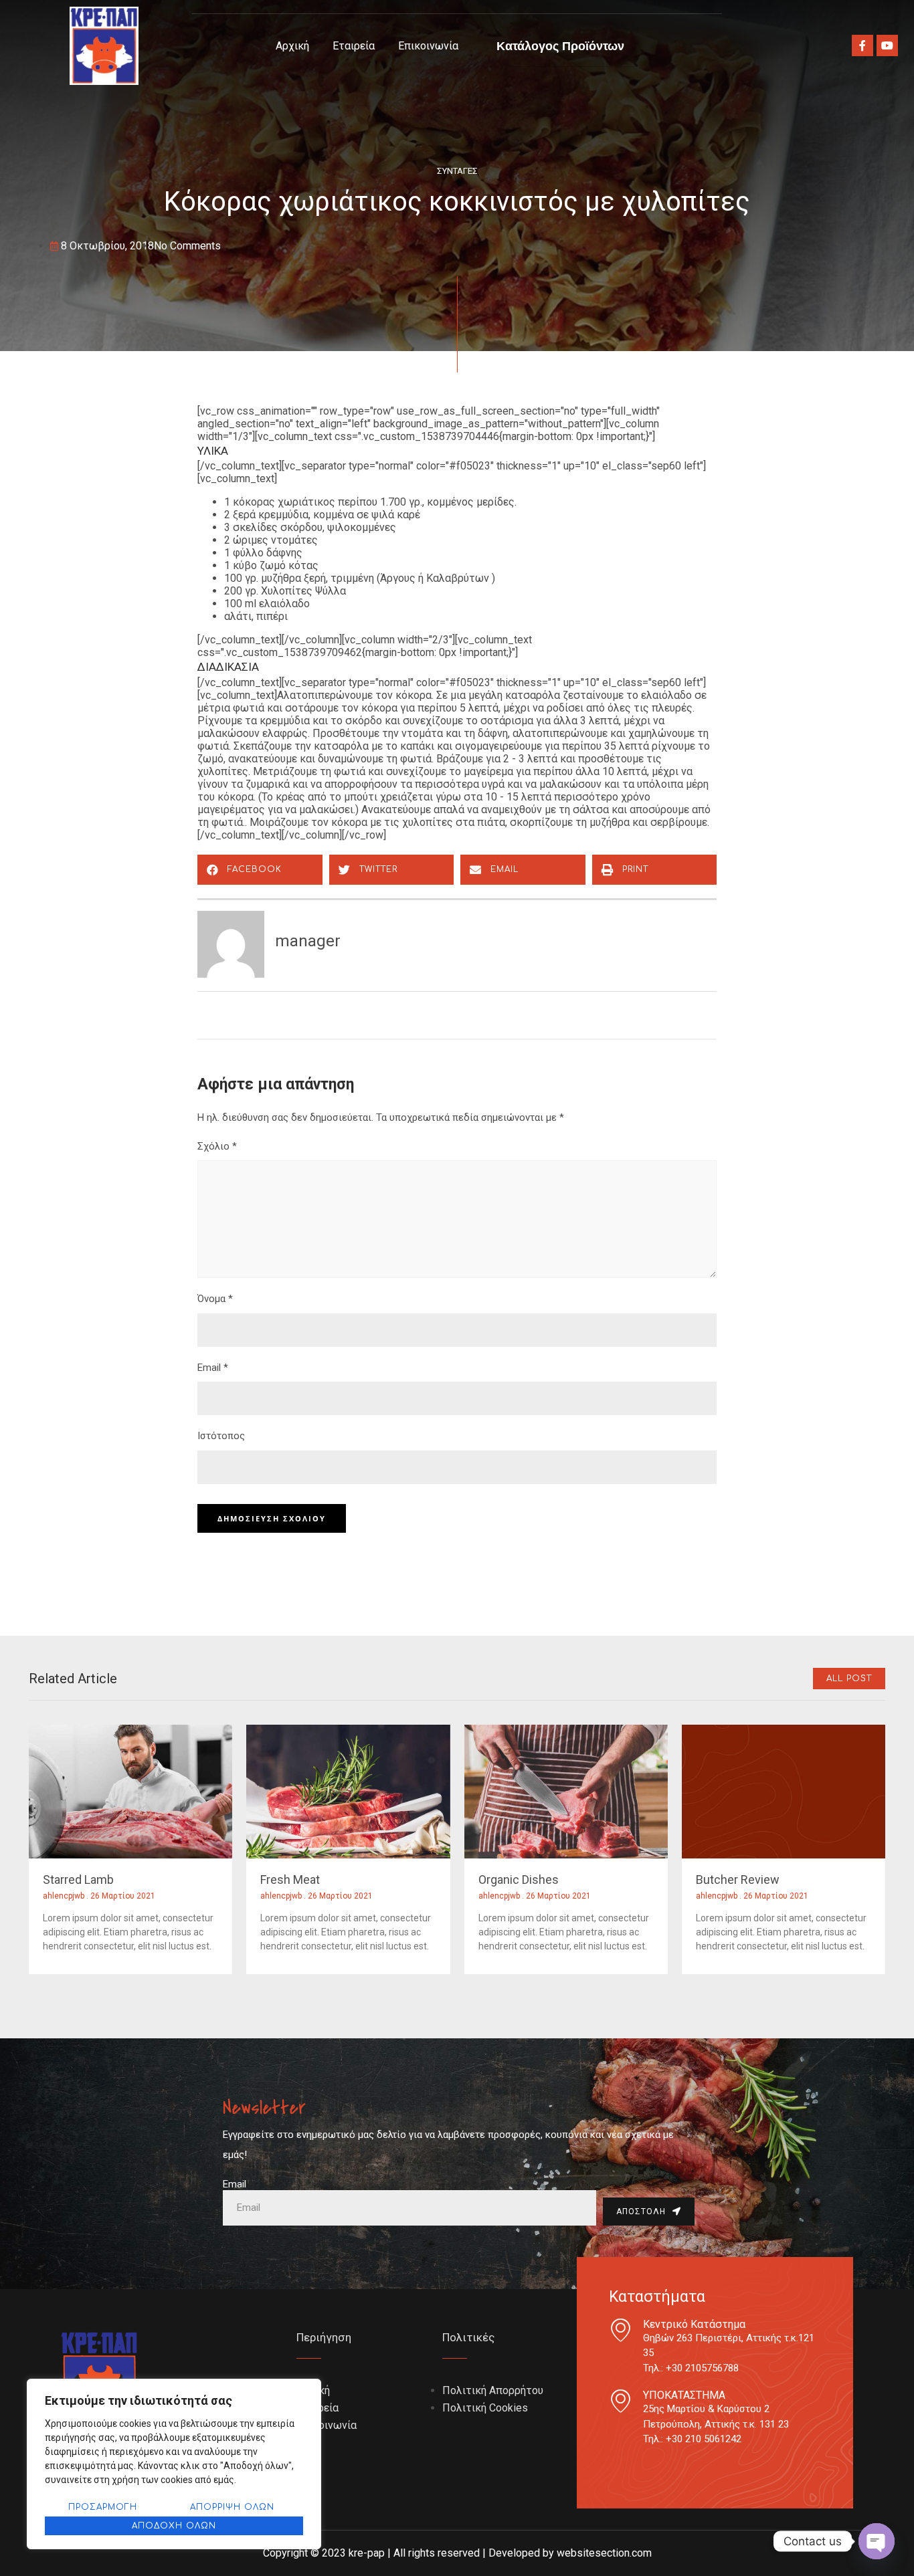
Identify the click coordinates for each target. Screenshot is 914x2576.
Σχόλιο (217, 1146)
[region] (174, 2464)
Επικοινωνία (428, 46)
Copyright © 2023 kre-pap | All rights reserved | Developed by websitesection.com (457, 2553)
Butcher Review (738, 1880)
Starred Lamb (78, 1880)
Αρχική (292, 46)
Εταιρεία (354, 46)
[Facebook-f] (862, 45)
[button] (260, 870)
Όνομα (215, 1299)
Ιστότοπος (221, 1436)
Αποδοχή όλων (174, 2526)
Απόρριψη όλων (232, 2507)
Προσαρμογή (103, 2507)
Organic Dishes (519, 1880)
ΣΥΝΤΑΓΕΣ (457, 171)
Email (213, 1368)
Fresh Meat (290, 1880)
